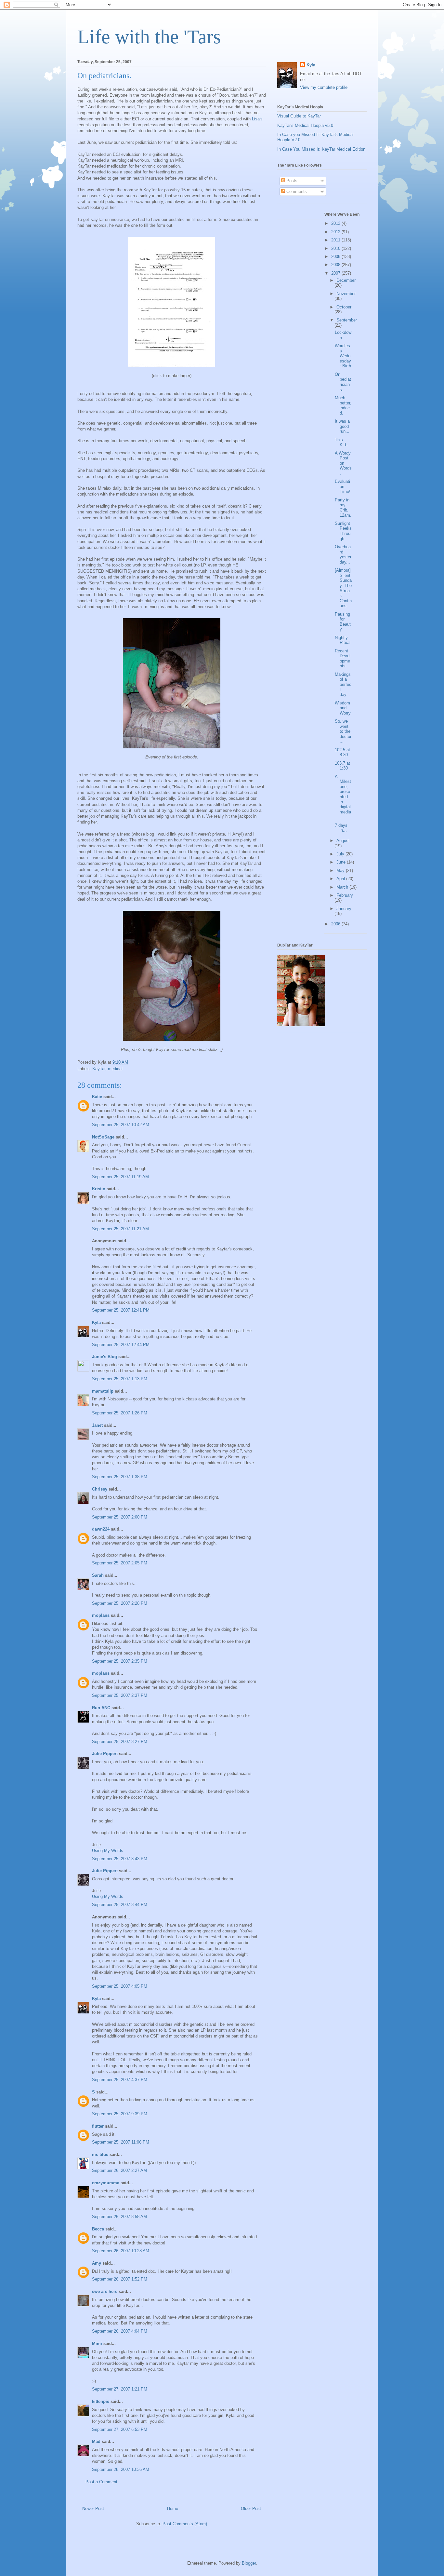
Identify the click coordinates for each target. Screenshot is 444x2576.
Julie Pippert (105, 1754)
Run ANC (101, 1708)
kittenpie (101, 2401)
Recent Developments (343, 659)
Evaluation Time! (343, 486)
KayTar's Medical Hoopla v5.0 (305, 125)
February (345, 895)
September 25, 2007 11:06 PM (121, 2142)
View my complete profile (324, 87)
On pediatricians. (343, 382)
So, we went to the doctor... (343, 731)
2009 (336, 257)
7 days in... (341, 828)
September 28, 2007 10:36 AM (121, 2469)
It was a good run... (342, 426)
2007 (336, 273)
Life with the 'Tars (149, 37)
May (341, 871)
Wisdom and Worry (343, 708)
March (343, 887)
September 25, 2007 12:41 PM (121, 1310)
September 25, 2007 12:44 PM (121, 1345)
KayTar (99, 1069)
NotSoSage (103, 1137)
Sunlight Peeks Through (343, 531)
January (344, 909)
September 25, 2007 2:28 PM (120, 1603)
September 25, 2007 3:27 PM (120, 1742)
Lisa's (257, 119)
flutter (98, 2126)
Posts (291, 181)
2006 (336, 924)
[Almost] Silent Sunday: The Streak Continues (343, 588)
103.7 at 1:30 (342, 766)
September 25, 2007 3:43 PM (120, 1859)
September (347, 320)
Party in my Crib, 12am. (343, 508)
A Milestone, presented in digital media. (343, 797)
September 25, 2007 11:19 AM (120, 1177)
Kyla (96, 1322)
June (342, 862)
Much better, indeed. (343, 405)
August (343, 841)
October (344, 307)
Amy (97, 2263)
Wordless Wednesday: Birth (343, 356)
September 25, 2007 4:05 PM (120, 1986)
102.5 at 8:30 (342, 752)
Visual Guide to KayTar (299, 116)
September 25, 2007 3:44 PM (120, 1905)
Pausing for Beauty (343, 622)
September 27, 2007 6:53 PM (120, 2429)
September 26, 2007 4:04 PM (120, 2331)
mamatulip (103, 1391)
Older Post (251, 2508)
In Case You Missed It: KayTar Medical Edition (321, 149)
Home (173, 2508)
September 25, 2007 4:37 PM (120, 2080)
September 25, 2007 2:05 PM (120, 1563)
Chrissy (100, 1489)
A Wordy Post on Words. (343, 463)
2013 (336, 223)
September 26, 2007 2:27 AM (119, 2170)
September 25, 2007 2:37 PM (120, 1695)
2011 (336, 240)
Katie (97, 1097)
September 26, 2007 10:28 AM (121, 2251)
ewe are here (105, 2291)
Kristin (99, 1189)
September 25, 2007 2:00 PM (120, 1517)
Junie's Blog (104, 1357)
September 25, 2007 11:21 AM (120, 1229)
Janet (97, 1425)
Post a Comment (101, 2482)
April (341, 879)
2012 (336, 232)
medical (115, 1069)
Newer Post (93, 2508)
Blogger (249, 2563)
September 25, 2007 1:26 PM (120, 1413)
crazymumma (106, 2183)
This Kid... (342, 442)
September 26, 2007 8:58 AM (119, 2217)
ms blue (100, 2154)
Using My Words (108, 1851)
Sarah (98, 1575)
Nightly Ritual (343, 640)
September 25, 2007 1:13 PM (120, 1379)
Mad (96, 2441)
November (346, 294)
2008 (336, 265)
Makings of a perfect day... (343, 684)
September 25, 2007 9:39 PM (120, 2114)
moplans (101, 1615)
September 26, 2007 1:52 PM (120, 2279)
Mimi (97, 2344)
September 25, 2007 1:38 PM (120, 1477)
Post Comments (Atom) (185, 2524)
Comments (296, 191)
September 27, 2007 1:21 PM (120, 2389)
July (341, 854)
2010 (336, 248)
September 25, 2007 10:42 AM (121, 1125)
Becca (98, 2229)
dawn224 (101, 1529)
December (346, 280)
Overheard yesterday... (343, 554)
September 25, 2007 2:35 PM (120, 1661)
